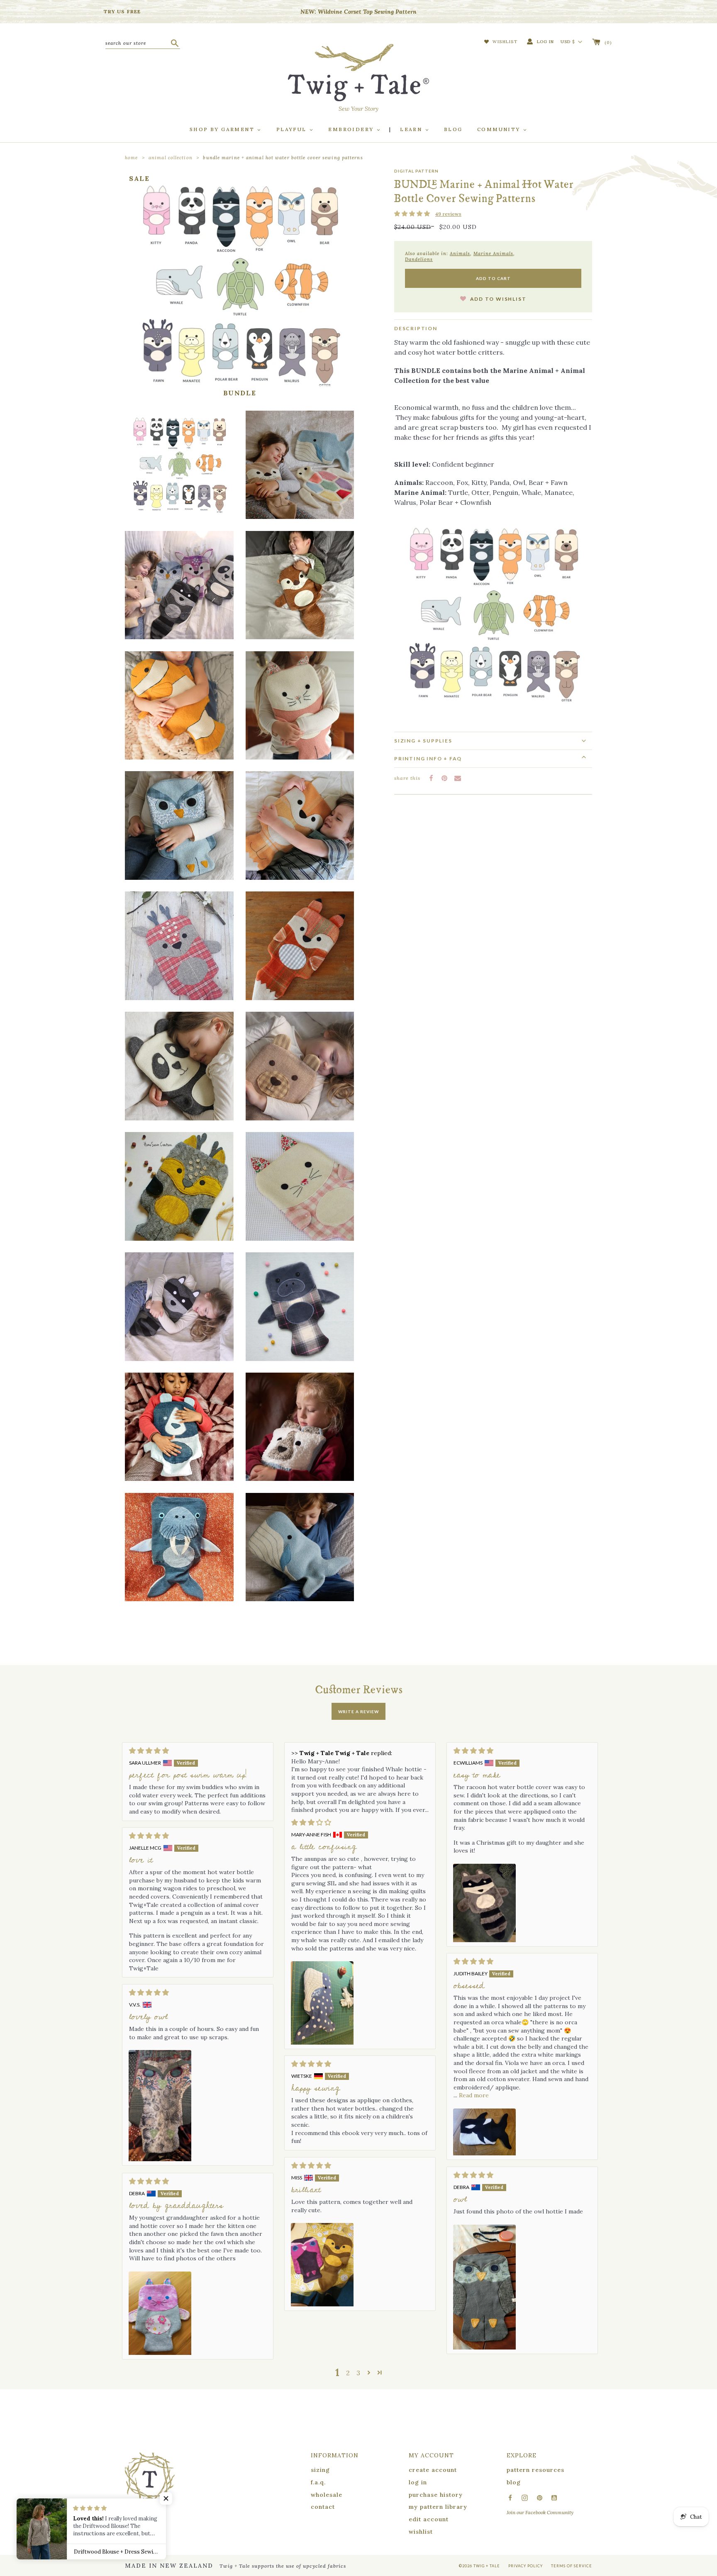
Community (500, 129)
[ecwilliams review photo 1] (484, 1903)
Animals (460, 253)
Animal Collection (171, 158)
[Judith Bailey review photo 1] (484, 2132)
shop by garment (223, 129)
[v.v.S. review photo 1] (160, 2106)
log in (418, 2482)
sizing (320, 2470)
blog (514, 2482)
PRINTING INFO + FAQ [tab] (428, 758)
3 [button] (358, 2373)
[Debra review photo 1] (484, 2287)
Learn (412, 129)
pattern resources (535, 2470)
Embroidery (352, 129)
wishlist (421, 2532)
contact (323, 2507)
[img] (198, 1751)
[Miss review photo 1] (322, 2265)
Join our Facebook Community (540, 2512)
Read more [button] (474, 2095)
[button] (413, 214)
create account (433, 2470)
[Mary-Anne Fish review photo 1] (322, 2003)
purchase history (436, 2495)
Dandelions (419, 259)
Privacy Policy (526, 2566)
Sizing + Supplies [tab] (423, 740)
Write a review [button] (358, 1712)
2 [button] (348, 2373)
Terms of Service (572, 2566)
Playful (293, 129)
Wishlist (504, 42)
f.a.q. (318, 2482)
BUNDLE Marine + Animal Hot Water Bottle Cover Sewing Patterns (283, 158)
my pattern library (438, 2507)
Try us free (122, 11)
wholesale (327, 2495)
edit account (429, 2519)
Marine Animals (493, 253)
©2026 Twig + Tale (479, 2566)
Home (131, 158)
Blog (453, 129)
